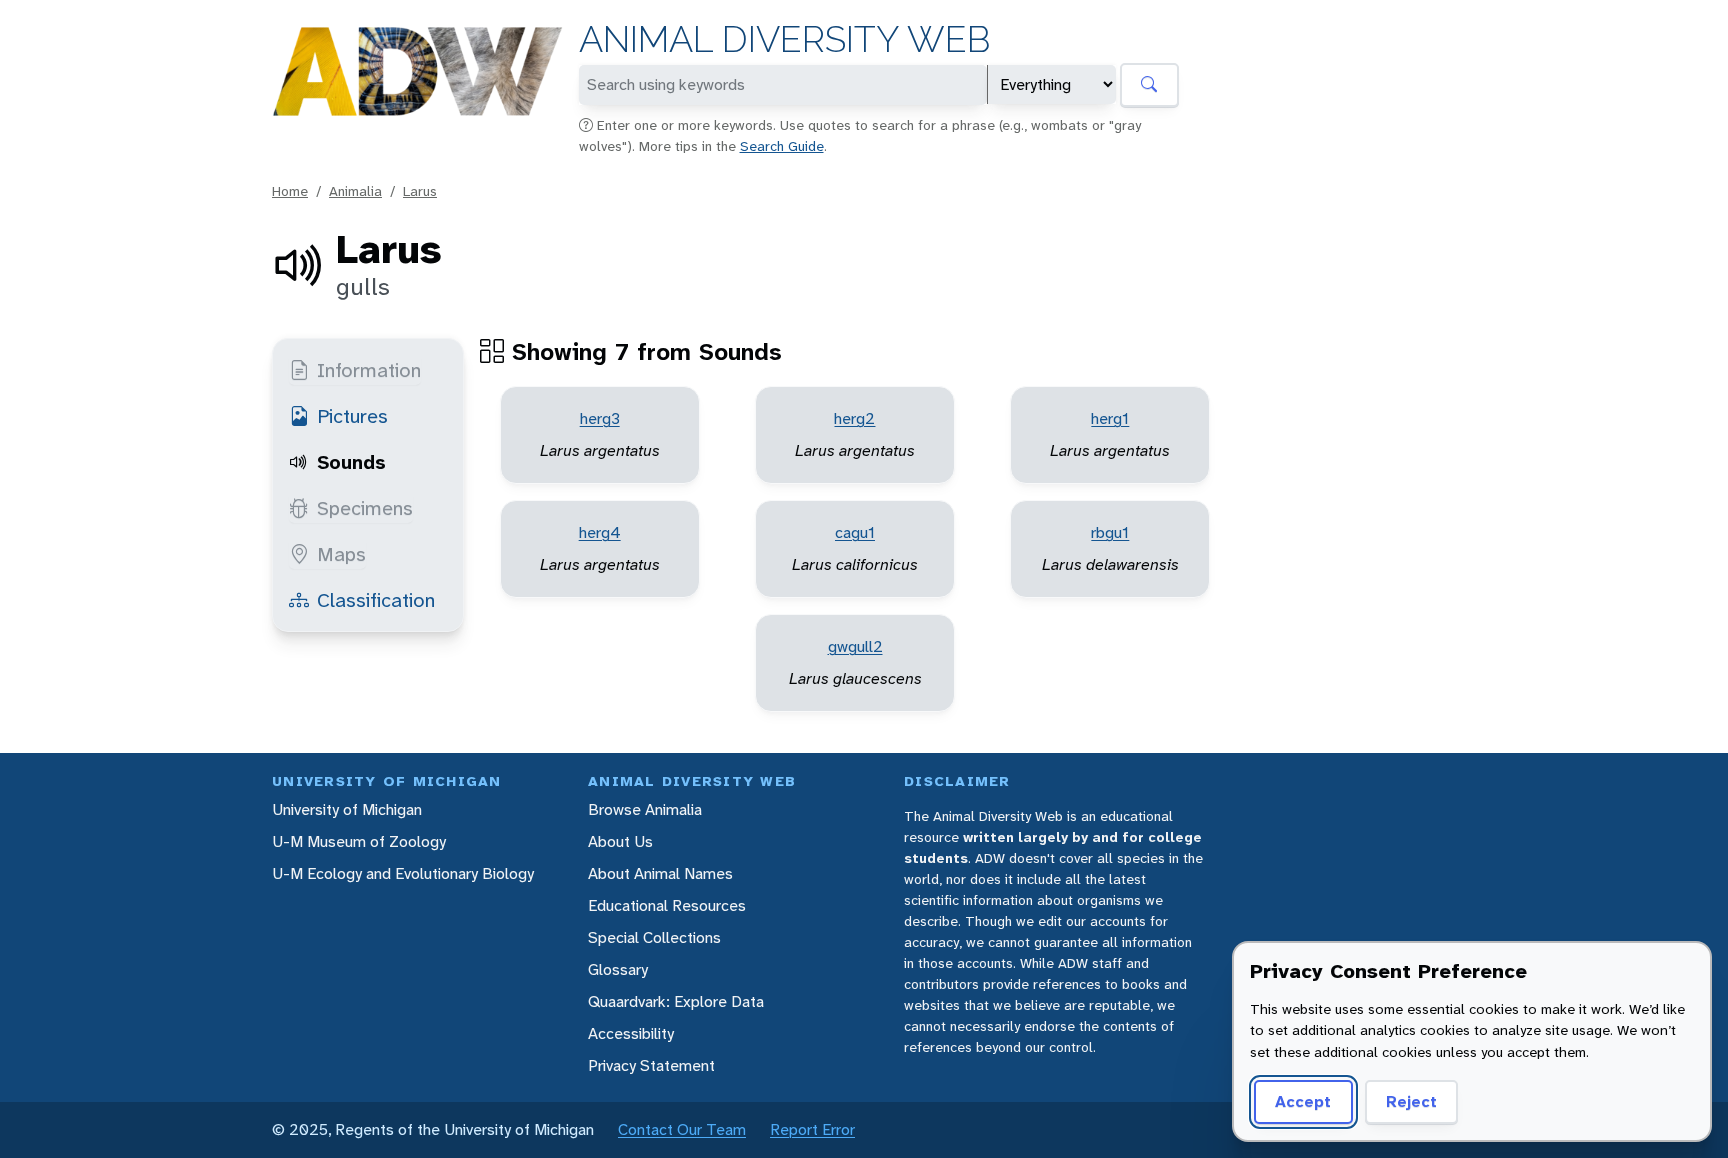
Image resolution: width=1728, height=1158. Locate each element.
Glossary (618, 969)
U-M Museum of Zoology (359, 841)
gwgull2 (855, 646)
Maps (341, 554)
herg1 (1110, 418)
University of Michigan (347, 809)
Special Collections (654, 937)
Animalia (355, 191)
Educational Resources (667, 905)
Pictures (352, 416)
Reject (1411, 1101)
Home (290, 191)
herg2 (854, 418)
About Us (620, 841)
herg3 (600, 418)
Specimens (365, 508)
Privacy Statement (651, 1065)
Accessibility (631, 1033)
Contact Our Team (682, 1129)
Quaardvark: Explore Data (676, 1001)
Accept (1303, 1101)
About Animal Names (660, 873)
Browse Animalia (645, 809)
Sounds (351, 462)
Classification (376, 600)
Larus (420, 191)
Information (369, 370)
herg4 (600, 532)
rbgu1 (1110, 532)
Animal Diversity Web (784, 39)
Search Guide (782, 146)
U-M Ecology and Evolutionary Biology (403, 873)
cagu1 (855, 532)
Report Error (812, 1129)
